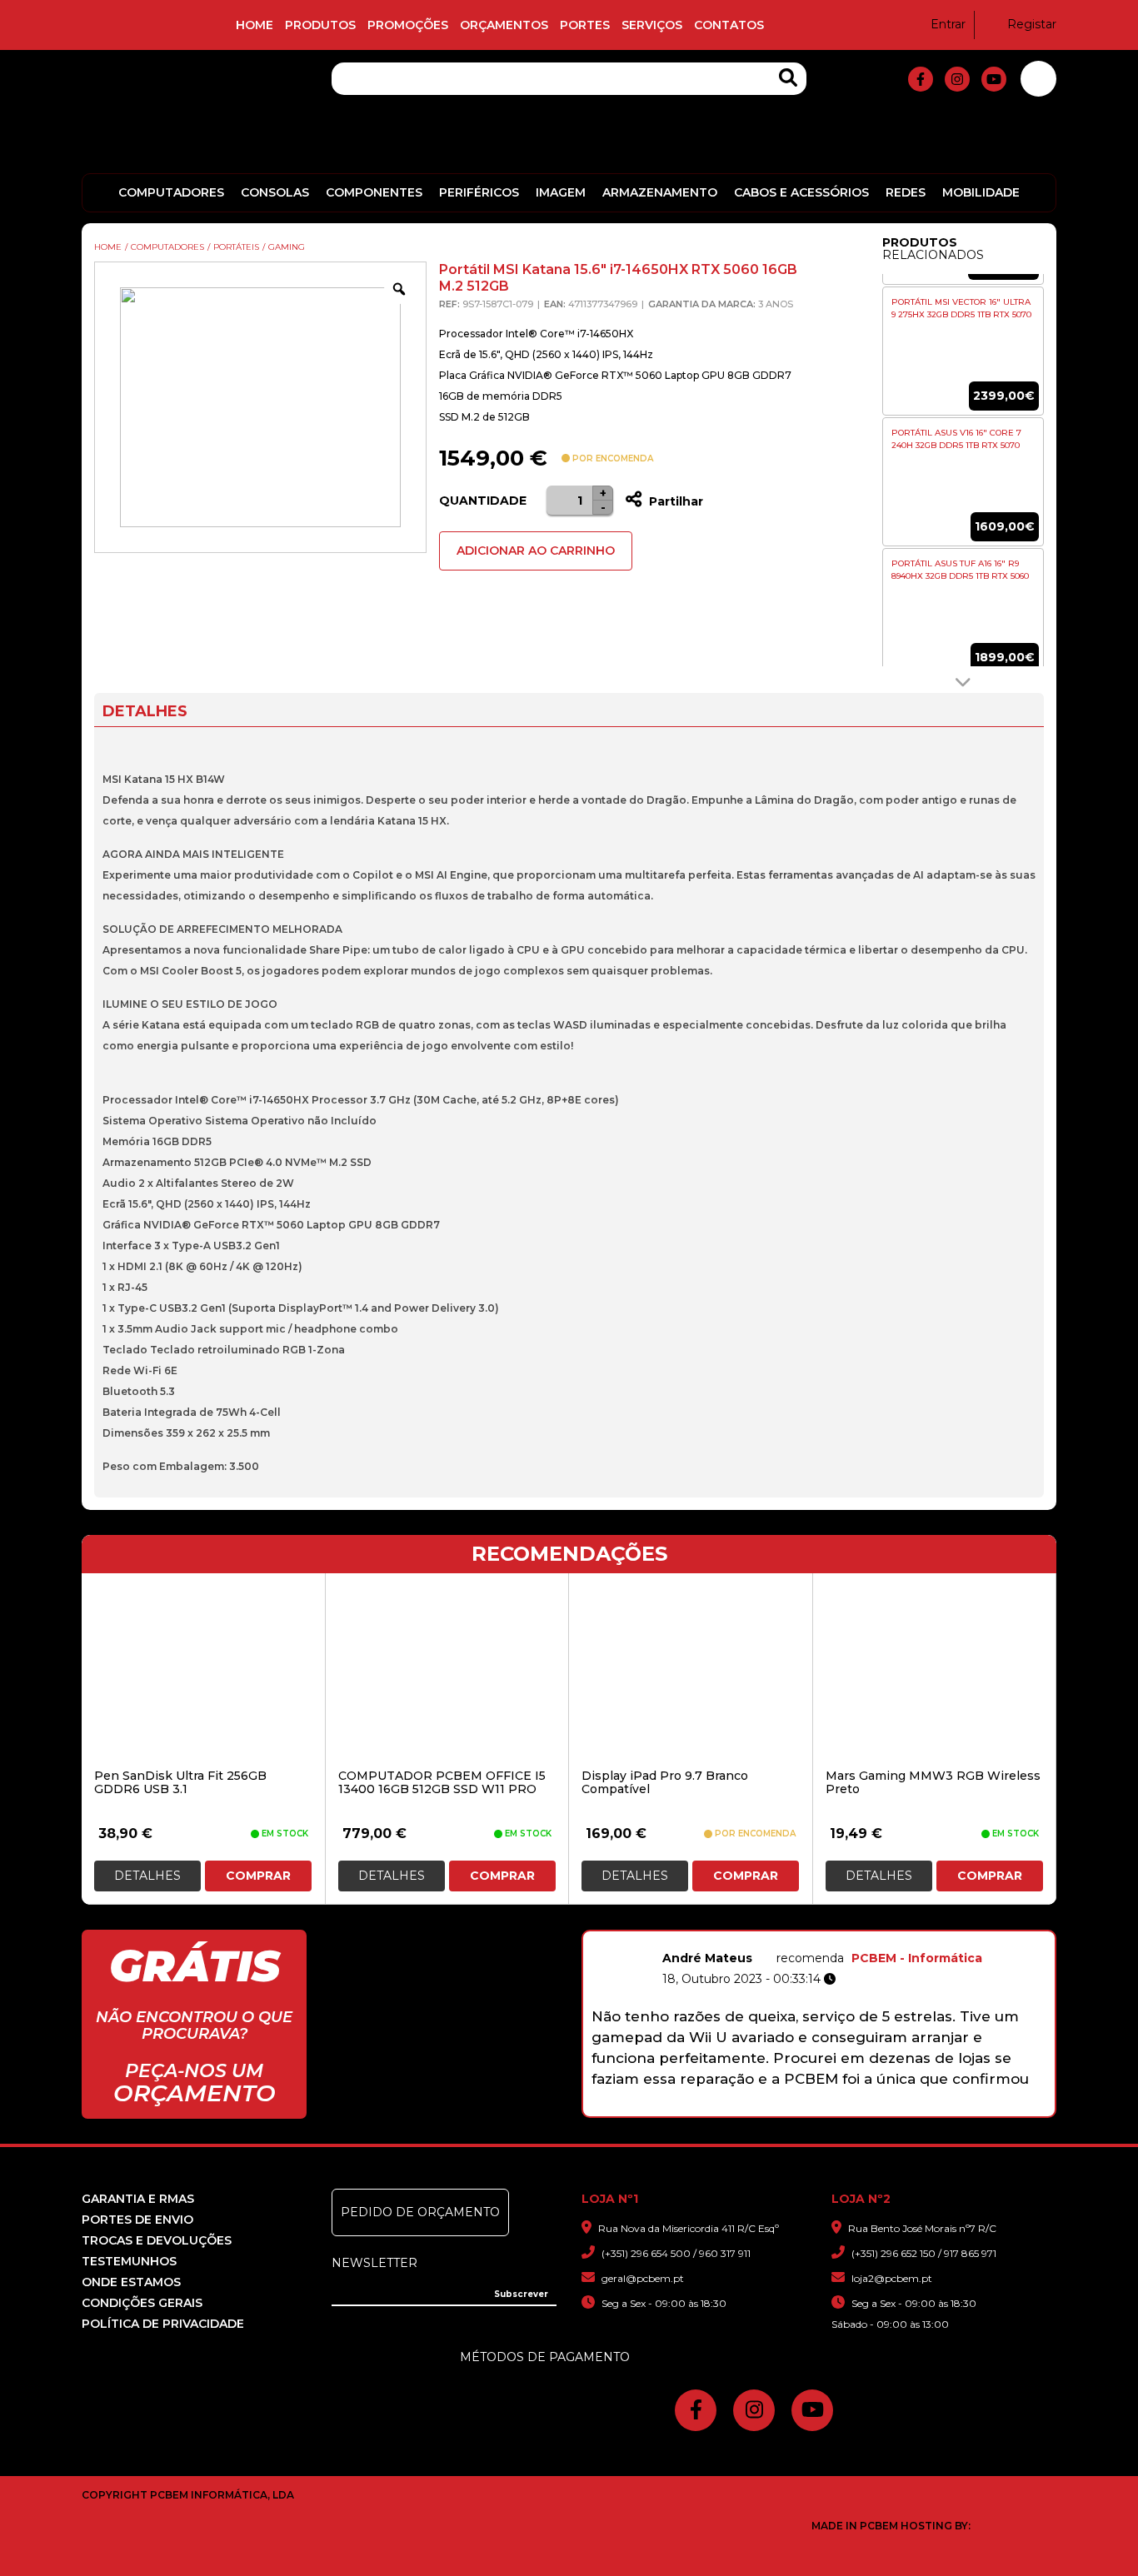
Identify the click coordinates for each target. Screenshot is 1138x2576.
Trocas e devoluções (157, 2240)
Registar (1032, 24)
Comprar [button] (258, 1876)
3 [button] (767, 2108)
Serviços (652, 25)
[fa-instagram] (957, 79)
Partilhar (674, 501)
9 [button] (897, 2108)
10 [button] (918, 2108)
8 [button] (875, 2108)
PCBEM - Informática (917, 1958)
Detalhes (147, 1876)
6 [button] (832, 2108)
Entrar (948, 24)
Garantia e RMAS (138, 2199)
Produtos (320, 25)
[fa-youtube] (994, 79)
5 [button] (810, 2108)
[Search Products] (788, 78)
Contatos (729, 25)
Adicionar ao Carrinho (536, 551)
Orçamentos (504, 25)
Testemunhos (129, 2261)
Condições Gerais (142, 2303)
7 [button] (853, 2108)
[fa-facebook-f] (921, 79)
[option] (963, 351)
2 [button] (745, 2108)
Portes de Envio (137, 2220)
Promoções (408, 25)
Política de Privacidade (163, 2324)
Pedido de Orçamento (420, 2212)
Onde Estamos (131, 2282)
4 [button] (789, 2108)
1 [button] (724, 2108)
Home (255, 25)
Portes (585, 25)
